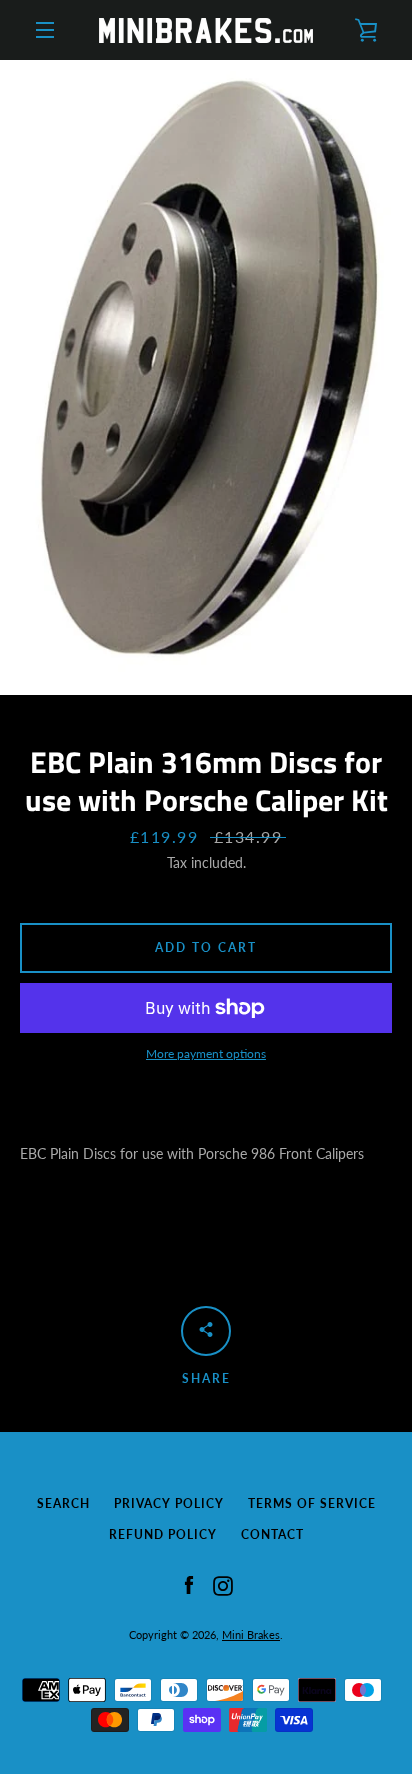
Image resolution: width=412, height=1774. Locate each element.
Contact (272, 1534)
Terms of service (312, 1503)
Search (63, 1503)
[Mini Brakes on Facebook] (189, 1583)
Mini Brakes (251, 1634)
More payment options (206, 1053)
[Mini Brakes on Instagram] (223, 1583)
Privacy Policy (169, 1503)
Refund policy (163, 1534)
